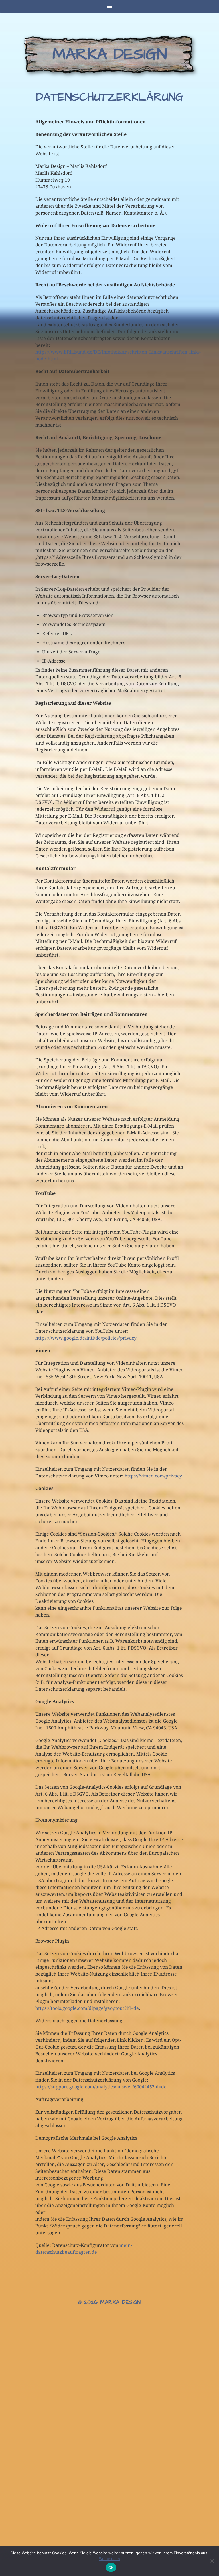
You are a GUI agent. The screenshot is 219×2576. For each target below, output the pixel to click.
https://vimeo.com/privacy (153, 1476)
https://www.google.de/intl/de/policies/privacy (86, 1338)
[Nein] (212, 2561)
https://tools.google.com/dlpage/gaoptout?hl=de (87, 2008)
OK (111, 2567)
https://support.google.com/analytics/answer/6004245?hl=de (101, 2087)
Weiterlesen (109, 2559)
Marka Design (110, 54)
